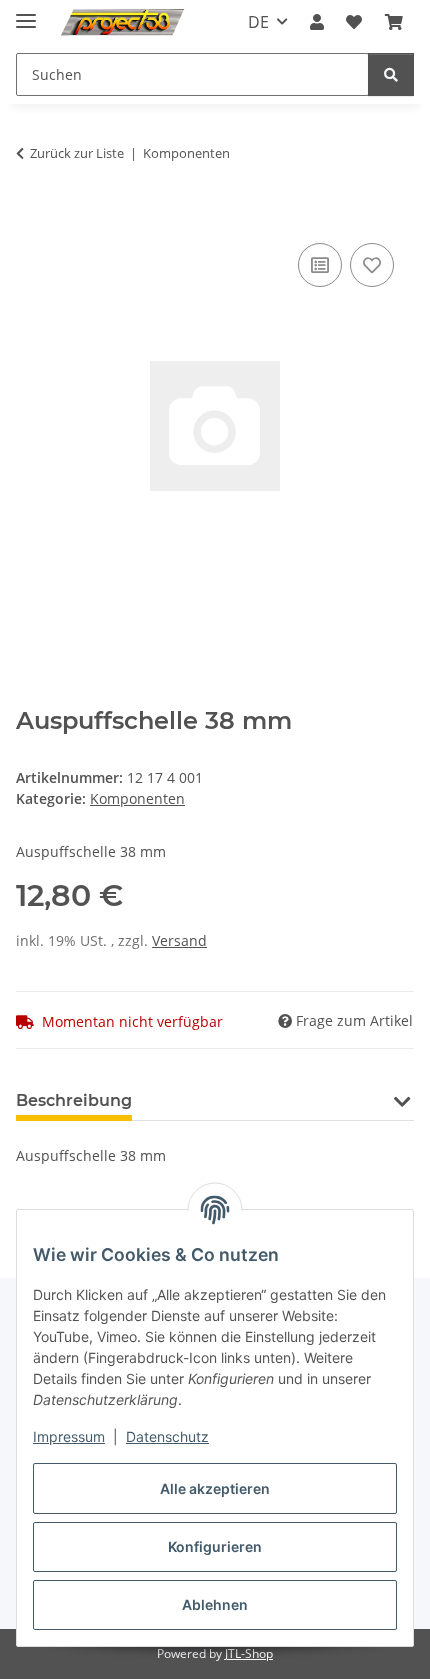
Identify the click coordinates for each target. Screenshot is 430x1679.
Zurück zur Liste (77, 153)
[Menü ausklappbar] (26, 12)
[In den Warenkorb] (32, 216)
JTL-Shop (249, 1653)
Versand (179, 940)
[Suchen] (391, 74)
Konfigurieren (215, 1546)
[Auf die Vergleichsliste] (320, 265)
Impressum (69, 1436)
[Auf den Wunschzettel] (372, 265)
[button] (317, 22)
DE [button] (258, 22)
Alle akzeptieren (215, 1488)
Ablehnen (215, 1604)
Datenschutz (167, 1436)
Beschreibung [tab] (74, 1100)
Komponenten (137, 798)
